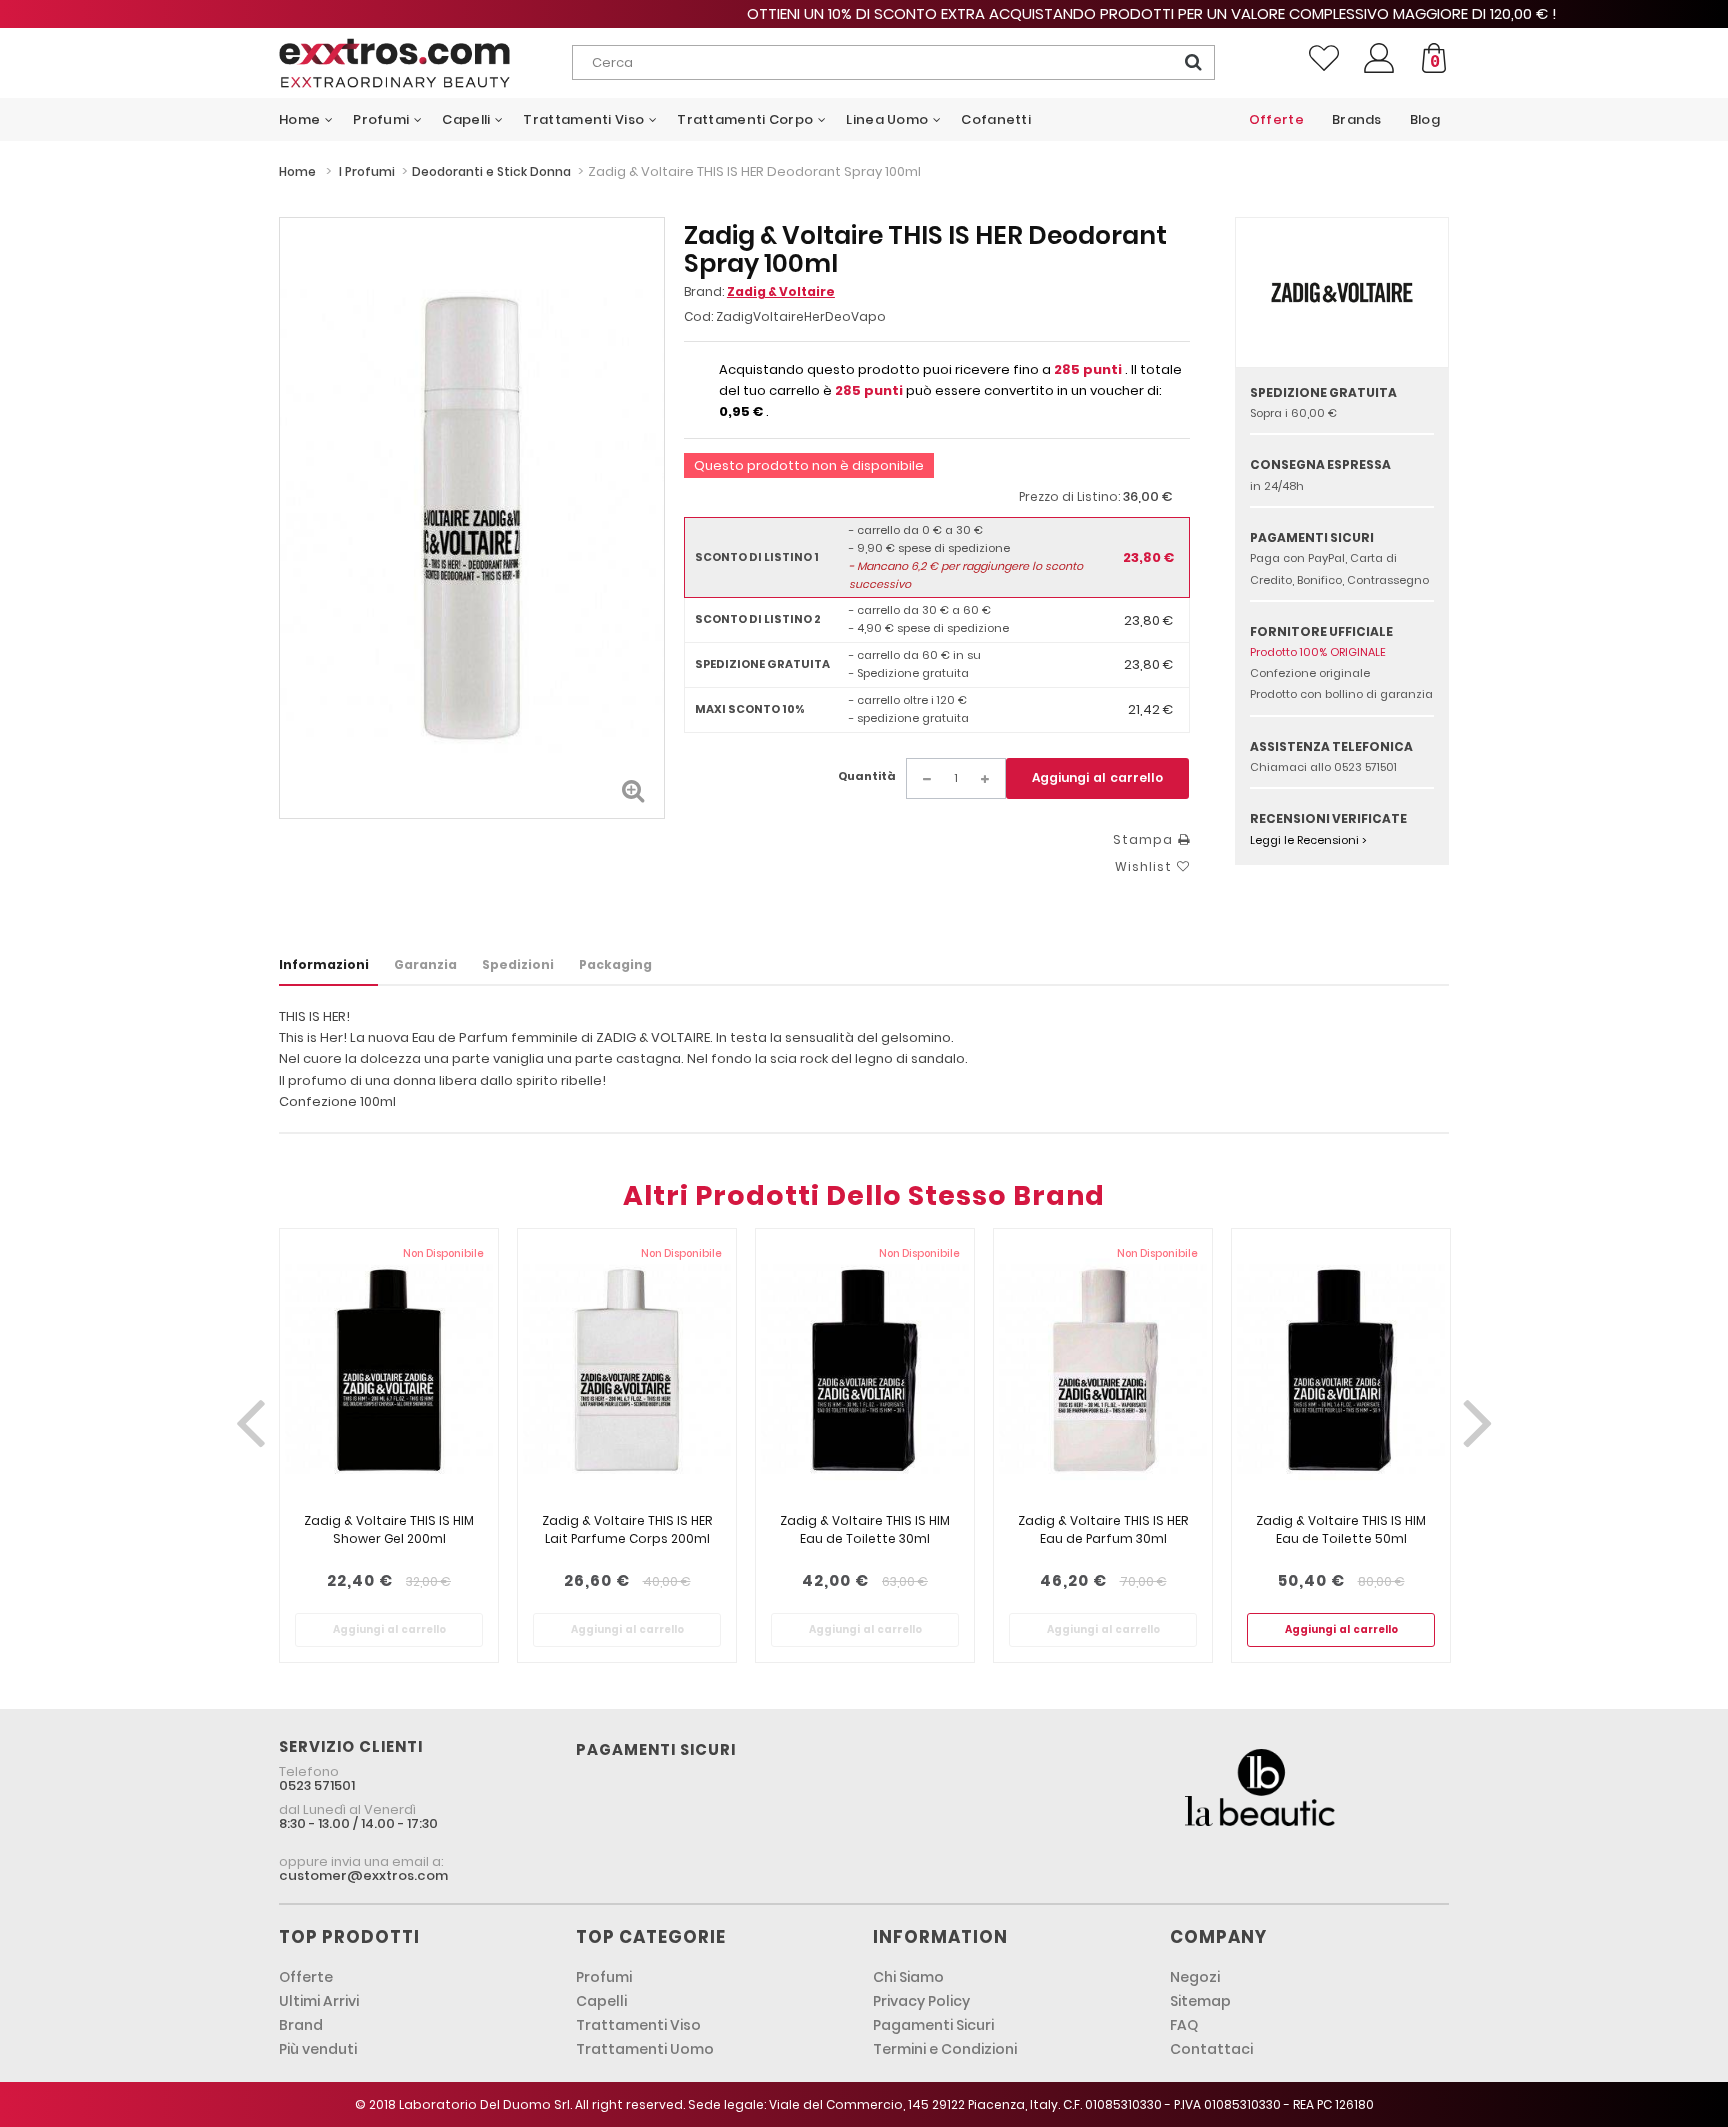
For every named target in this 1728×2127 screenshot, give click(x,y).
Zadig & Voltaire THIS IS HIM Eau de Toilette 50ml (1341, 1529)
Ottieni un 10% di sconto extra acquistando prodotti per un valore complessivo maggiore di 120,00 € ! (864, 13)
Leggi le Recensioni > (1308, 840)
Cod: (698, 316)
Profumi (604, 1977)
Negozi (1195, 1977)
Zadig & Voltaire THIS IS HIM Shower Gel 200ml (389, 1529)
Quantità (867, 776)
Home (297, 171)
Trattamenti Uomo (645, 2049)
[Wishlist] (1324, 58)
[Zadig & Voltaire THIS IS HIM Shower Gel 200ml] (389, 1370)
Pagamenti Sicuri (933, 2025)
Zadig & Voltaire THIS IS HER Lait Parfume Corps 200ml (627, 1529)
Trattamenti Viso (638, 2025)
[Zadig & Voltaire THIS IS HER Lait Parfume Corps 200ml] (627, 1370)
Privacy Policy (921, 2001)
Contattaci (1211, 2049)
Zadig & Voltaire (781, 291)
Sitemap (1200, 2001)
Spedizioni (518, 964)
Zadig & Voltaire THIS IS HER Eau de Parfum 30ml (1103, 1529)
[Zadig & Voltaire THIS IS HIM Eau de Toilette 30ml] (865, 1370)
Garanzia (425, 964)
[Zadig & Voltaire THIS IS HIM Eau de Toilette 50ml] (1341, 1370)
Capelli (601, 2001)
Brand (301, 2025)
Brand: (759, 291)
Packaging (615, 964)
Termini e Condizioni (945, 2049)
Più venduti (318, 2049)
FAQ (1184, 2025)
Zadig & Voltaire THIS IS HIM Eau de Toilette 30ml (865, 1529)
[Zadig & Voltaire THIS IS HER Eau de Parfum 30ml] (1103, 1370)
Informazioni (324, 964)
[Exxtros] (425, 63)
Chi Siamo (908, 1977)
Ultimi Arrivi (319, 2001)
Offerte (306, 1977)
